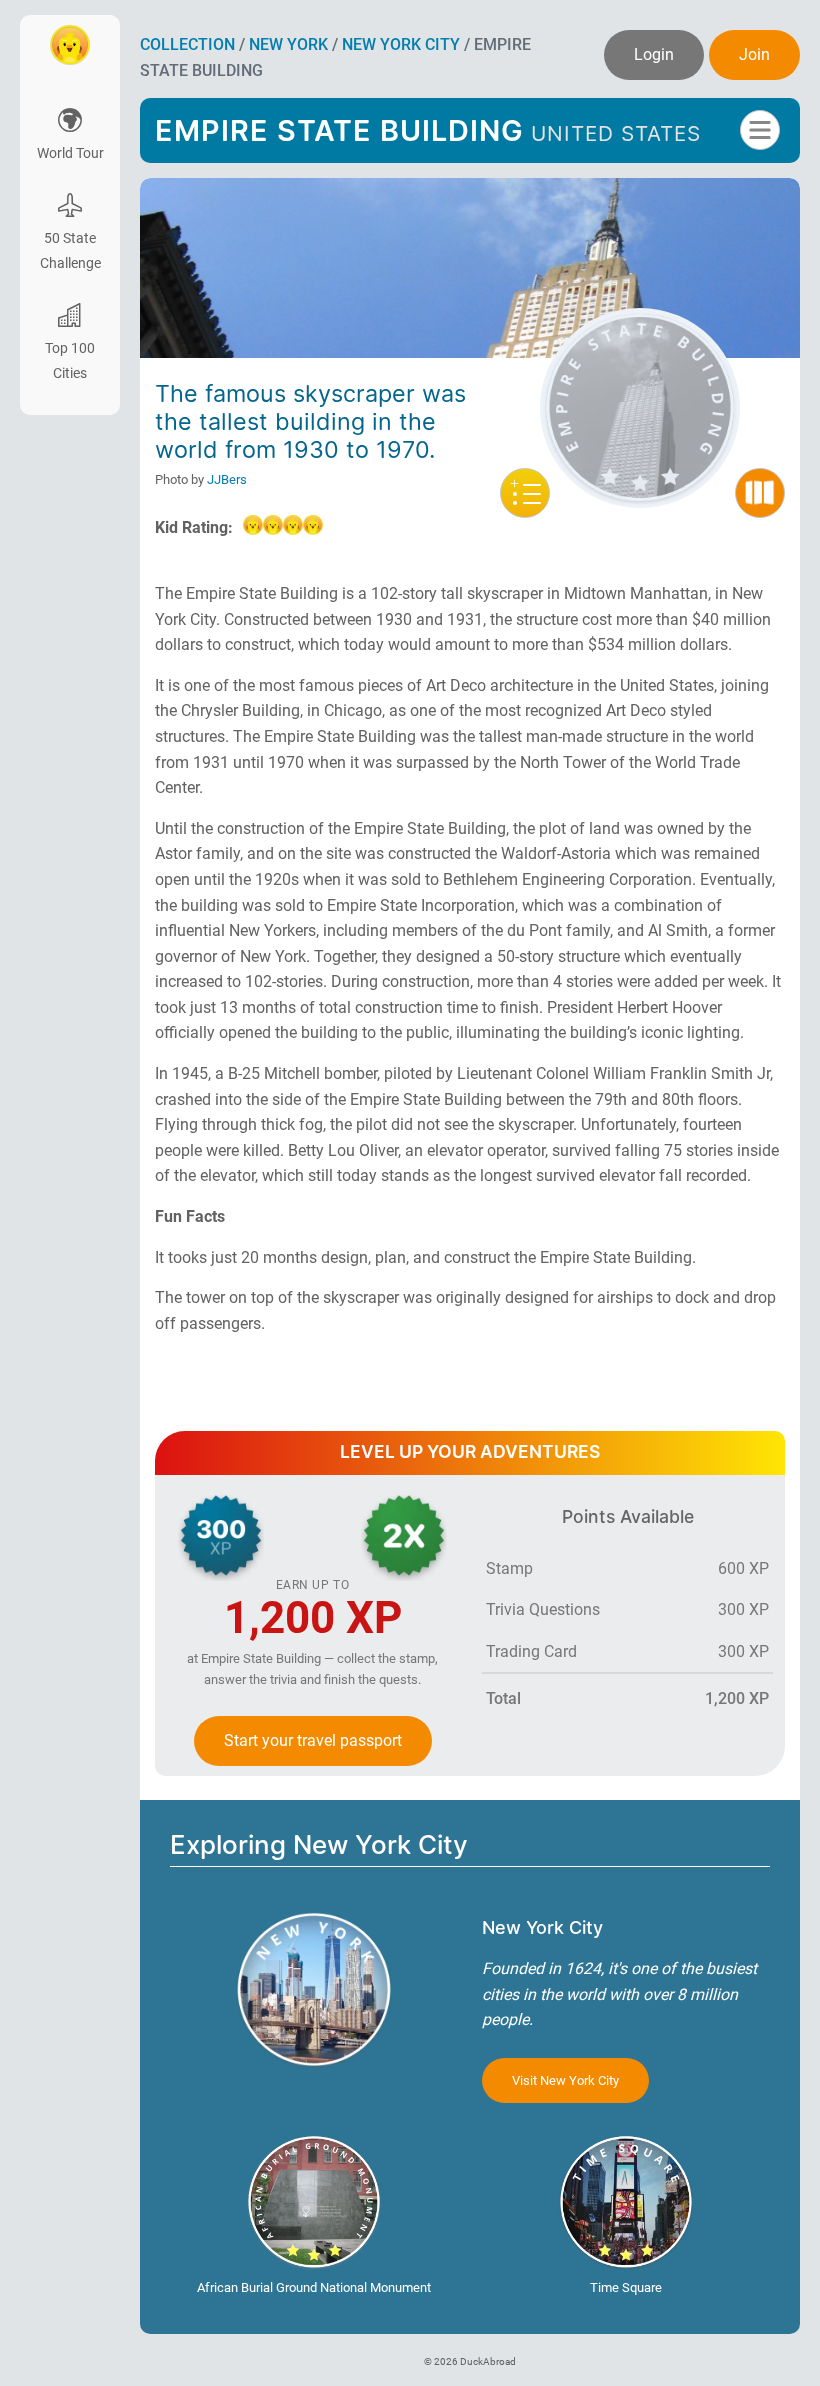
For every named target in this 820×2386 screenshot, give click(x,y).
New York (288, 44)
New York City (401, 44)
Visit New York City (565, 2080)
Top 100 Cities (70, 361)
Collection (187, 44)
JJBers (227, 479)
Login (654, 54)
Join (754, 54)
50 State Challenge (70, 251)
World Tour (70, 153)
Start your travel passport (313, 1740)
